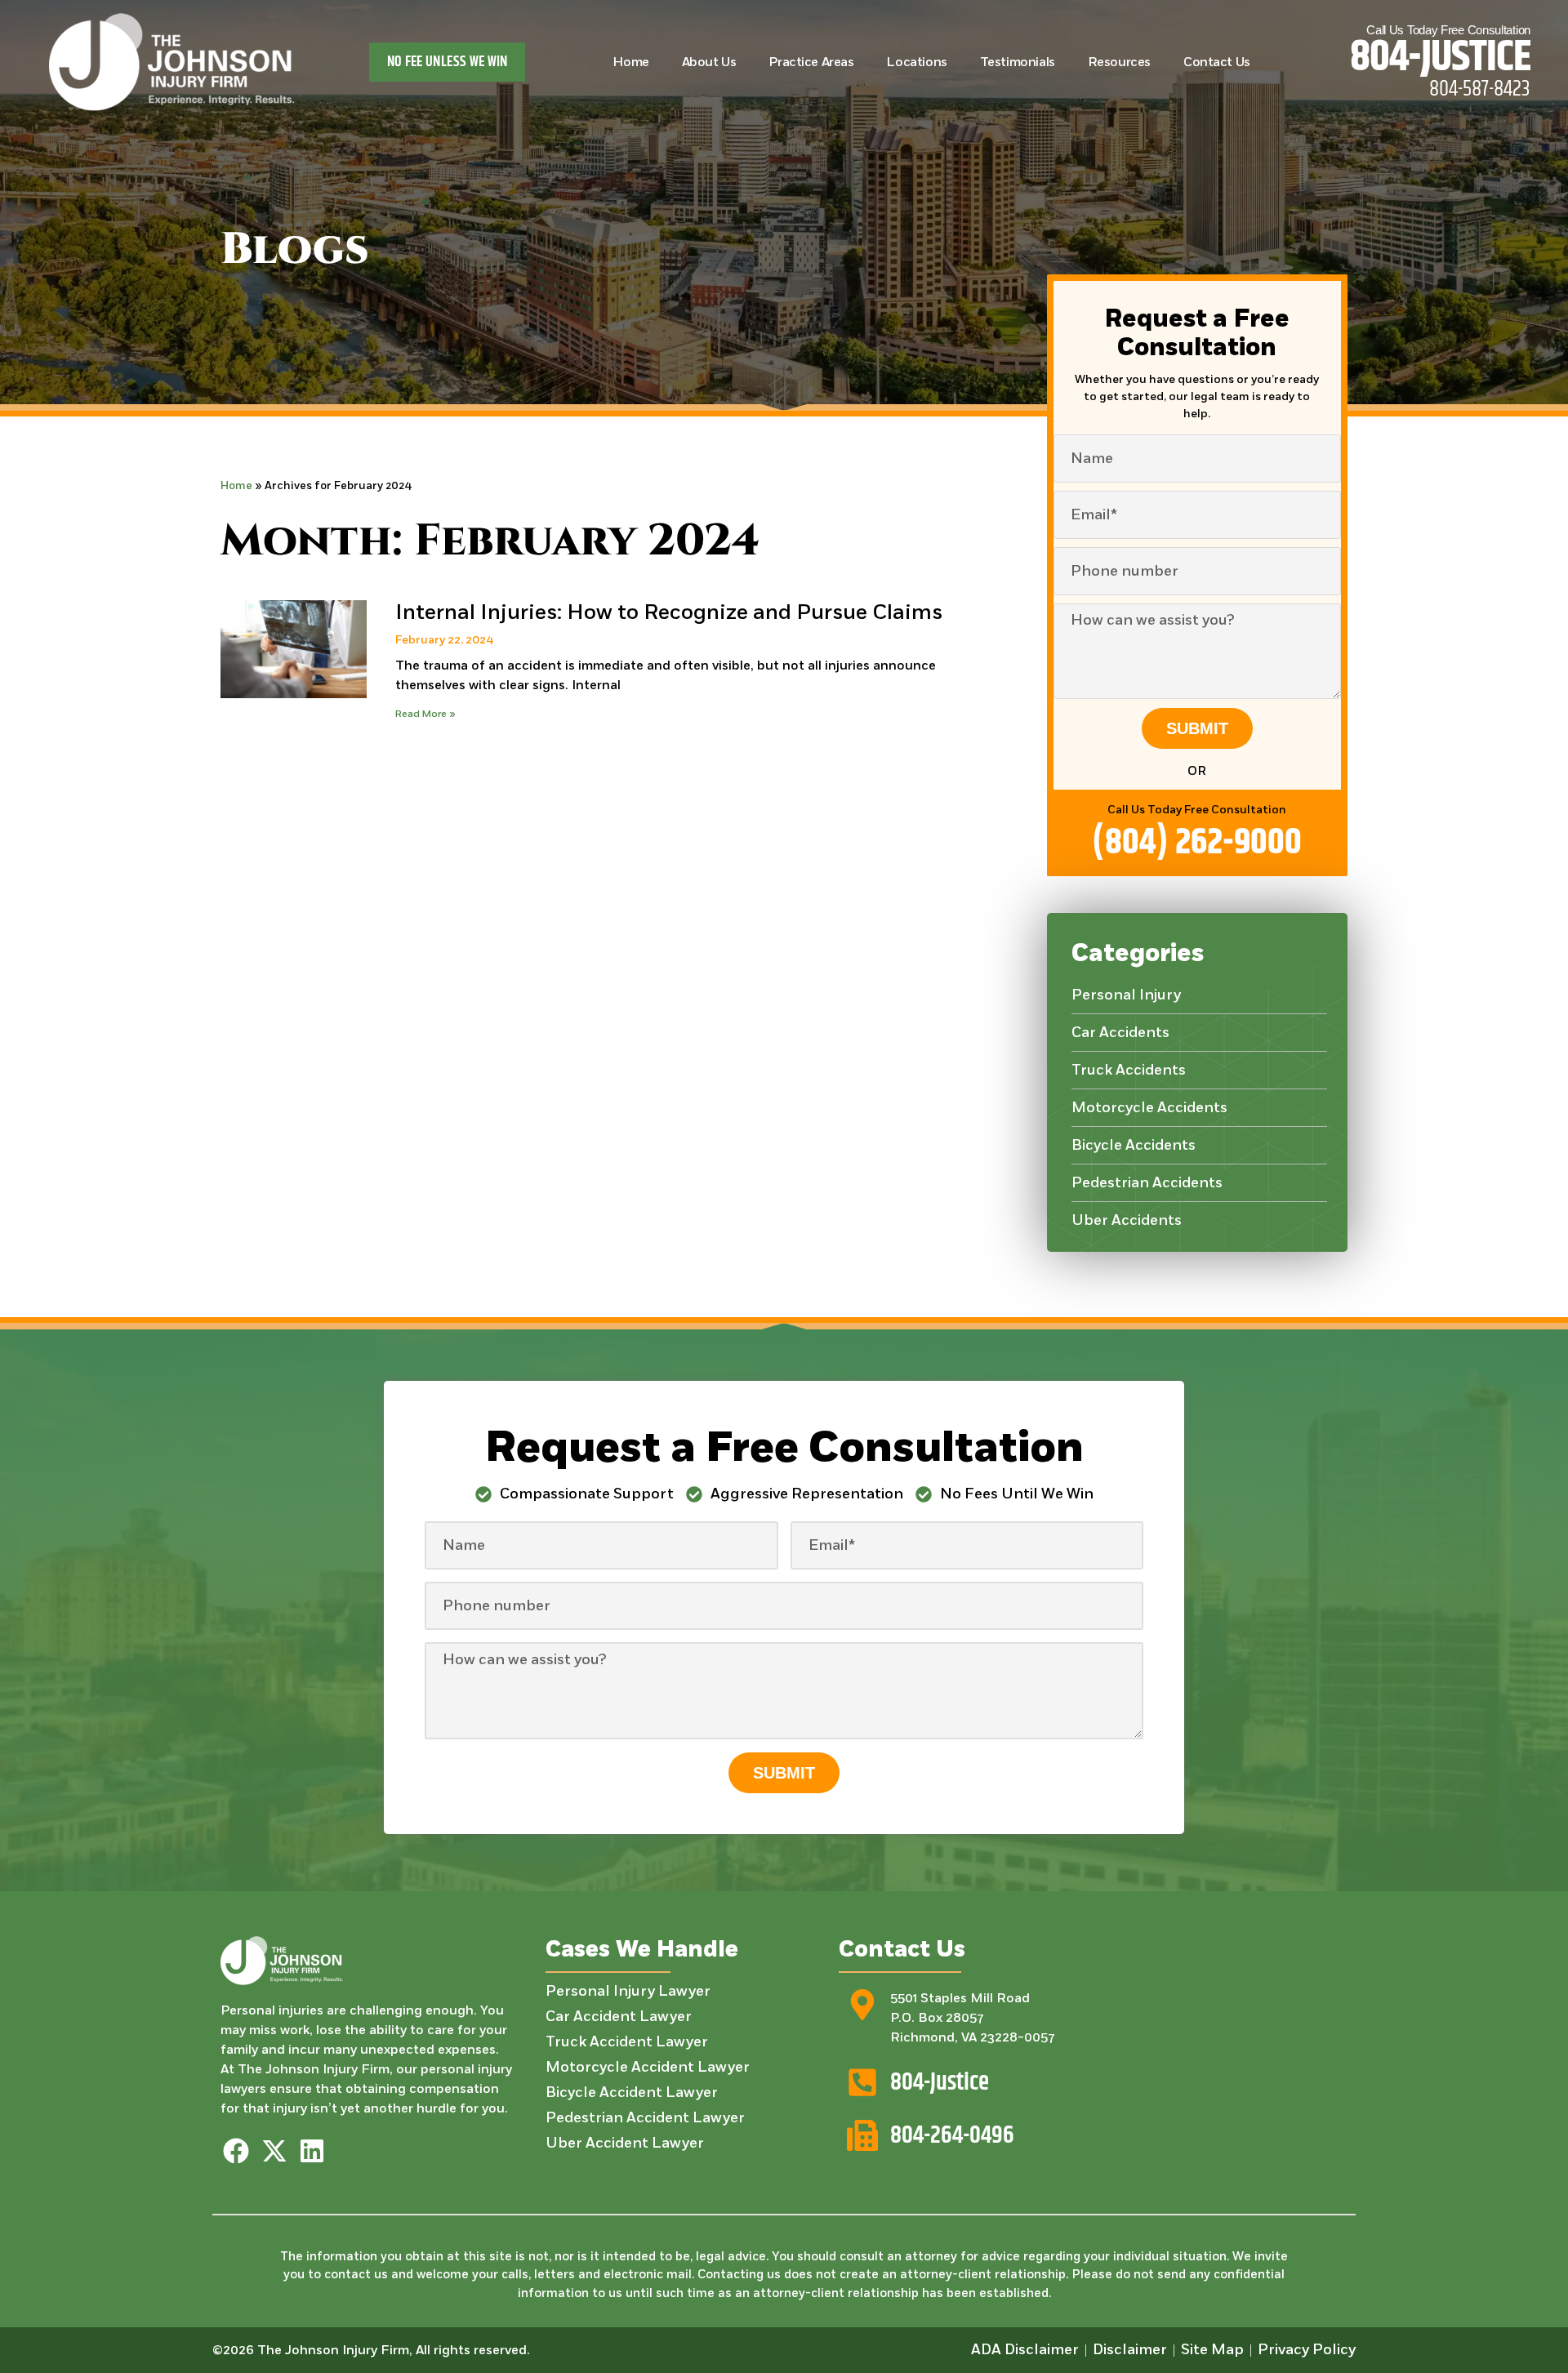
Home (630, 62)
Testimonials (1018, 62)
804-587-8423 (1480, 89)
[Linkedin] (312, 2151)
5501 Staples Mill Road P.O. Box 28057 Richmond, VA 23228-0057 (972, 2018)
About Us (709, 62)
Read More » (425, 714)
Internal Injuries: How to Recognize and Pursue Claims (669, 613)
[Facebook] (236, 2151)
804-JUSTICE (1440, 58)
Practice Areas (811, 62)
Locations (916, 62)
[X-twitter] (274, 2151)
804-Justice (940, 2082)
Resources (1119, 62)
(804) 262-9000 (1197, 843)
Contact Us (1217, 62)
